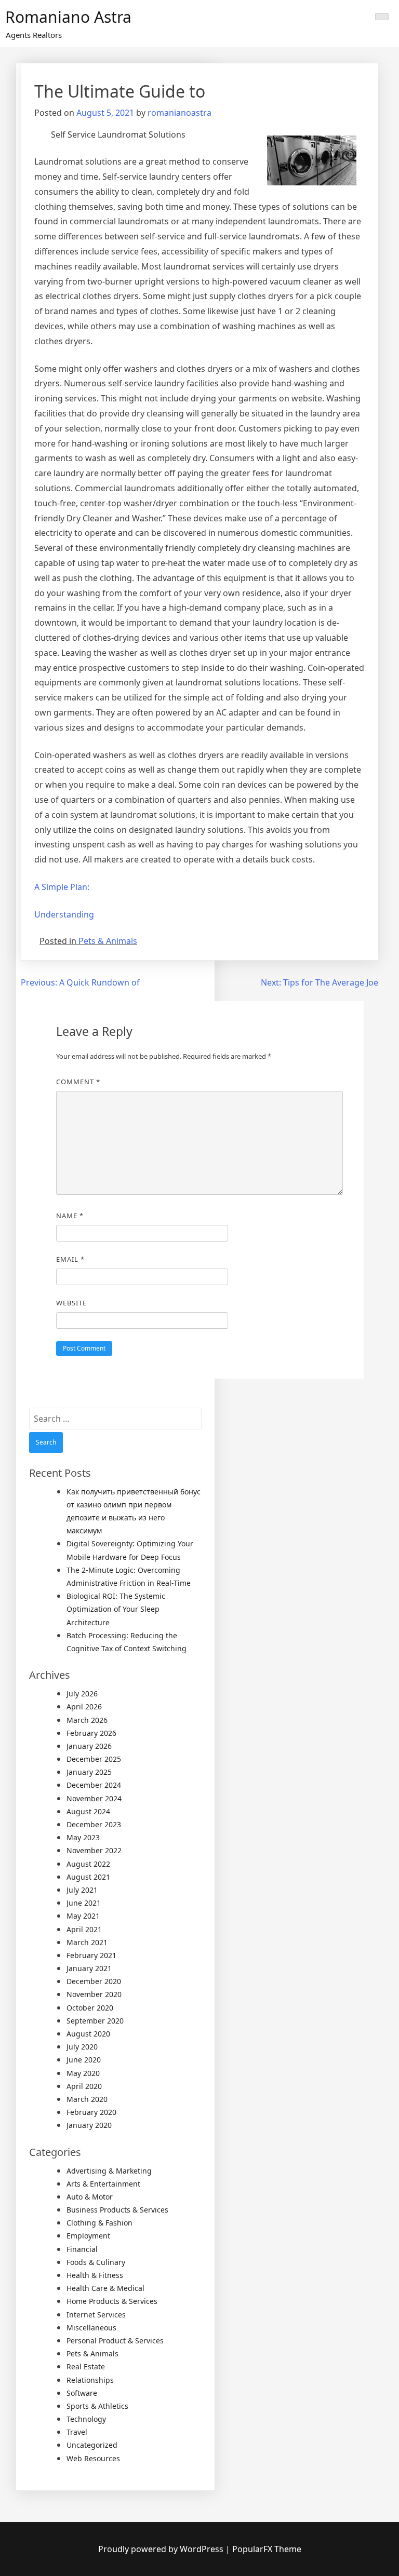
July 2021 (82, 1890)
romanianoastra (179, 113)
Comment (78, 1082)
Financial (82, 2249)
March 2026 (87, 1720)
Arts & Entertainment (103, 2184)
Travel (77, 2432)
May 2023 (83, 1837)
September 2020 (95, 2021)
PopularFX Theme (267, 2549)
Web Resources (93, 2458)
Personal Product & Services (115, 2341)
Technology (86, 2419)
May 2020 (83, 2073)
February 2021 (91, 1955)
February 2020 (91, 2112)
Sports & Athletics (97, 2406)
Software (82, 2393)
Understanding (64, 914)
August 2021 (88, 1877)
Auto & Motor (90, 2197)
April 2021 (84, 1929)
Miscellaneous (91, 2328)
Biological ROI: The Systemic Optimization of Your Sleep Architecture (116, 1609)
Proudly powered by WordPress (162, 2549)
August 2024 (88, 1811)
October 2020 (90, 2008)
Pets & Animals (108, 941)
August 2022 (88, 1864)
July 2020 (82, 2047)
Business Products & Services (117, 2210)
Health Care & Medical (105, 2288)
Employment (88, 2236)
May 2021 (83, 1916)
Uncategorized (92, 2445)
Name (70, 1216)
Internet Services (96, 2315)
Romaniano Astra (68, 17)
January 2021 (89, 1968)
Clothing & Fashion (99, 2223)
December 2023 (94, 1824)
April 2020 (84, 2086)
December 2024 (94, 1785)
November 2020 (94, 1994)
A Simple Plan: (62, 887)
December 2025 (94, 1759)
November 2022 (94, 1850)
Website (71, 1303)
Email (70, 1259)
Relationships (90, 2380)
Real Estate (86, 2366)
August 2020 (88, 2034)
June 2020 (84, 2060)
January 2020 (89, 2125)
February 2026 (91, 1733)
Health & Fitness (95, 2275)
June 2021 (84, 1903)
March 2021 (87, 1942)
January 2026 (89, 1746)
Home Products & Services (112, 2301)
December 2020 (94, 1981)
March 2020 (87, 2099)
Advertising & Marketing (109, 2171)
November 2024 (94, 1798)
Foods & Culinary (96, 2262)
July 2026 (82, 1694)
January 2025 (89, 1772)
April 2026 (84, 1707)
